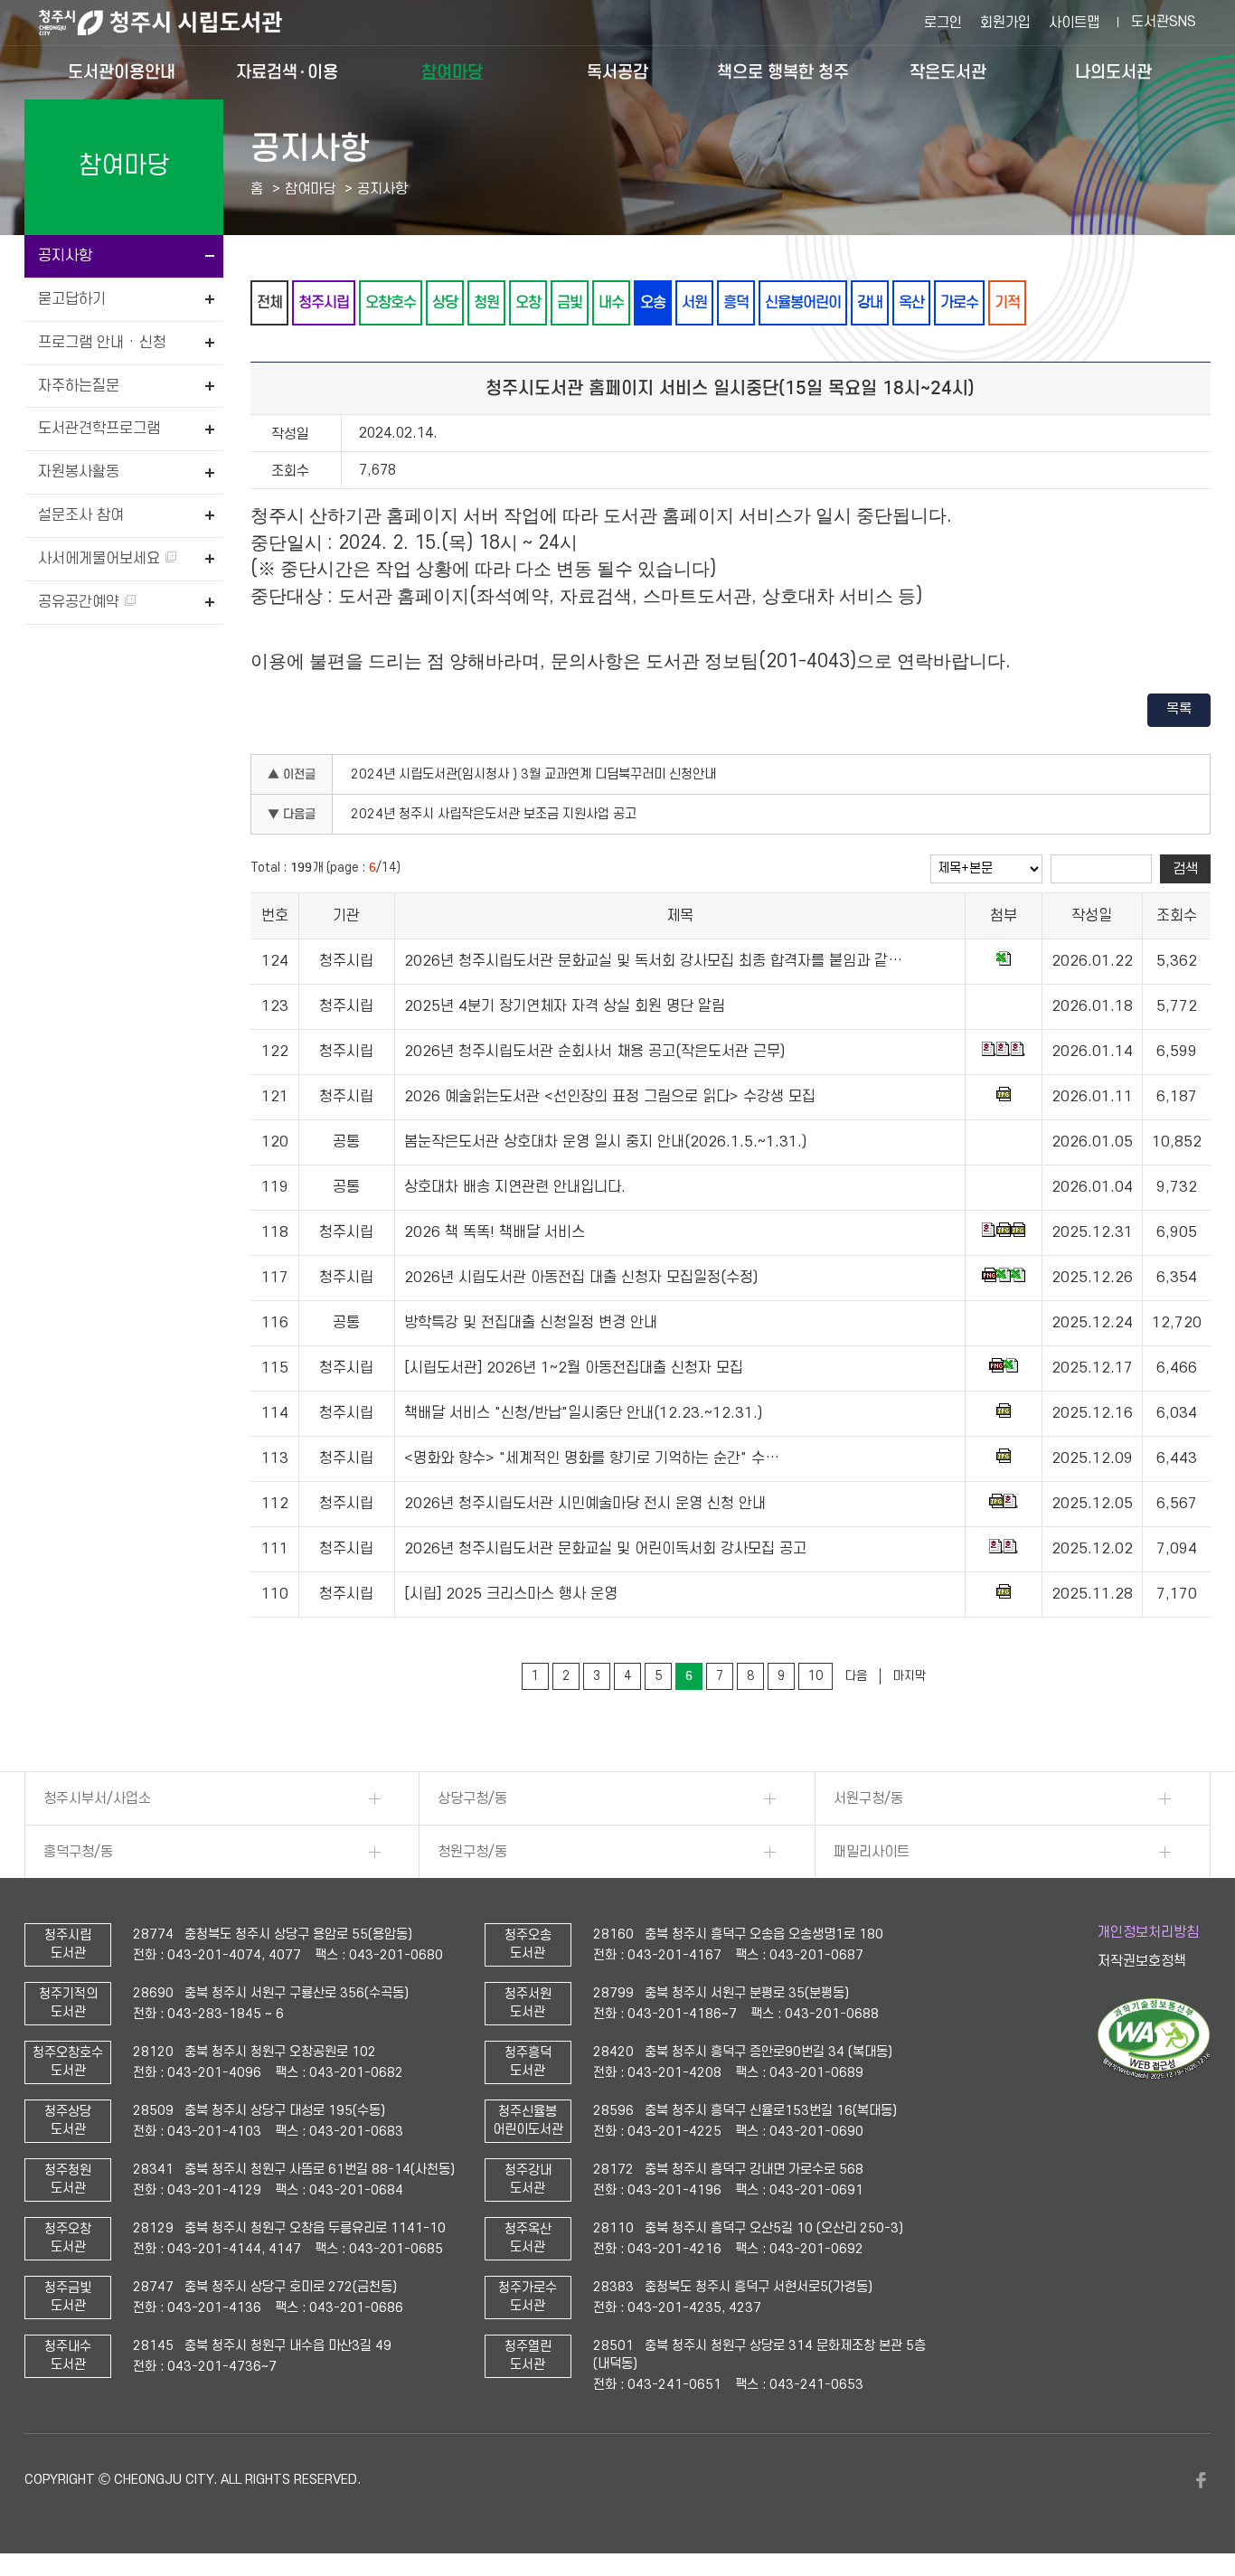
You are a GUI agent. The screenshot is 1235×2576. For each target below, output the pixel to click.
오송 (653, 302)
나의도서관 (1113, 72)
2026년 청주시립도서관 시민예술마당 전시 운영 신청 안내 (585, 1504)
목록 (1179, 709)
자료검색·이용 (287, 72)
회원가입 (1005, 23)
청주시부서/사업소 (97, 1798)
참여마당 (452, 72)
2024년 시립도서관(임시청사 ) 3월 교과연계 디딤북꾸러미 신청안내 (533, 774)
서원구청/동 (868, 1798)
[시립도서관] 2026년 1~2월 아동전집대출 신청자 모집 (574, 1368)
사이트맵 (1074, 23)
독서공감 (617, 72)
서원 (694, 302)
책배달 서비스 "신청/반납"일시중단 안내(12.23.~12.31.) (583, 1413)
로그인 (943, 23)
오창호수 (391, 302)
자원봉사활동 (79, 472)
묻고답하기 (72, 299)
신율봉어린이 (803, 302)
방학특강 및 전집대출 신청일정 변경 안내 (531, 1323)
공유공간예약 (81, 602)
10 (815, 1676)
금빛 (570, 302)
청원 (486, 302)
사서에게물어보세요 (101, 559)
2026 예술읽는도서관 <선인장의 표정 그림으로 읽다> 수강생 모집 (610, 1097)
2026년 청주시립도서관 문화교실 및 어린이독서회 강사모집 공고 (605, 1549)
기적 (1007, 302)
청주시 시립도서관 (174, 23)
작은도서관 (948, 72)
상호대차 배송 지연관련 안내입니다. (515, 1187)
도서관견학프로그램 (99, 429)
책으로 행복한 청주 (783, 72)
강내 (870, 302)
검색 (1185, 869)
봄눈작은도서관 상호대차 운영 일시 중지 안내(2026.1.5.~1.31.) (605, 1142)
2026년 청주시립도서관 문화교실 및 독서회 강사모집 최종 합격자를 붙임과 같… (653, 961)
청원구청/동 (472, 1852)
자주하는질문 (79, 386)
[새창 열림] (1154, 2075)
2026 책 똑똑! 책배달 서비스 (495, 1232)
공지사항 (65, 256)
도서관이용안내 (122, 72)
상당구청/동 (472, 1798)
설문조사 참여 (81, 515)
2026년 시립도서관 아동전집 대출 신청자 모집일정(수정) (581, 1278)
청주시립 (324, 302)
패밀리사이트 (872, 1852)
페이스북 (1202, 2480)
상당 (445, 302)
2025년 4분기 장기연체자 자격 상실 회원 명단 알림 (565, 1006)
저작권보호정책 (1142, 1961)
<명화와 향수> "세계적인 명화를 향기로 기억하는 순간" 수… (592, 1458)
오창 (528, 302)
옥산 (911, 302)
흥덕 (736, 302)
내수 (611, 302)
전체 (269, 302)
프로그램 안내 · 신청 (102, 343)
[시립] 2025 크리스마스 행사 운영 (511, 1594)
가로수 (959, 302)
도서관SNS (1164, 22)
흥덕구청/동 (78, 1852)
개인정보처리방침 (1148, 1932)
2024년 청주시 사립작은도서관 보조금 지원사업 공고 (494, 814)
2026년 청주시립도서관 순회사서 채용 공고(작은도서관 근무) (594, 1052)
